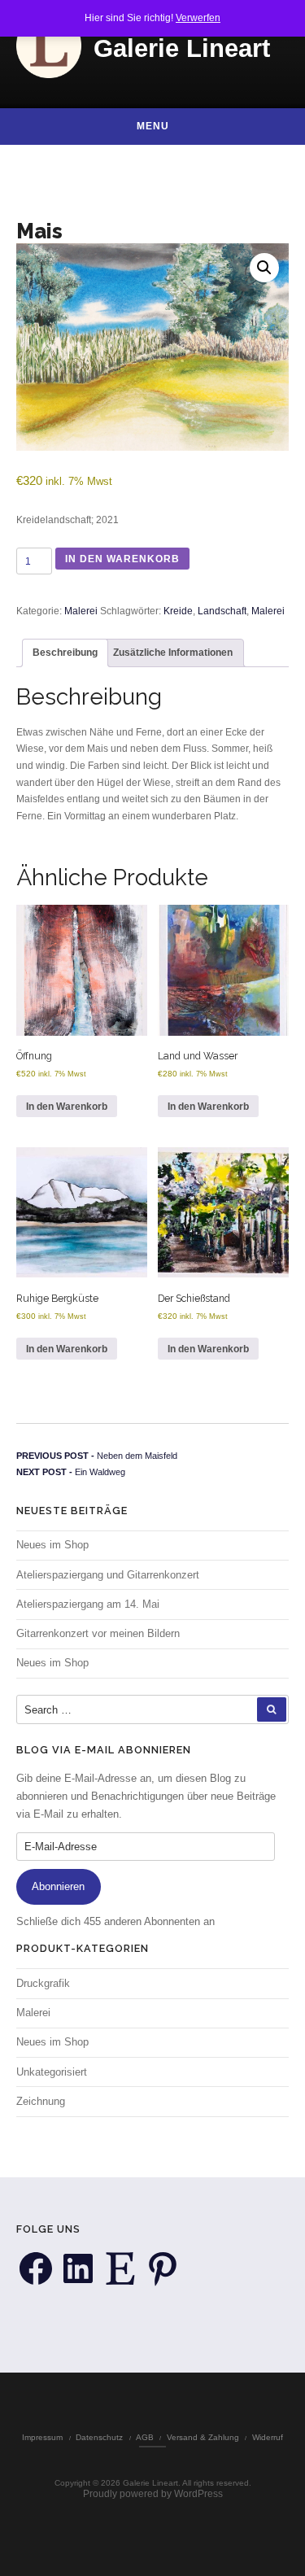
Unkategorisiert (52, 2072)
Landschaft (222, 611)
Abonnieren (58, 1886)
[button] (264, 268)
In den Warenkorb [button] (67, 1107)
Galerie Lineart (182, 48)
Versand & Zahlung (203, 2437)
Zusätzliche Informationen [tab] (173, 653)
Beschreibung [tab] (65, 653)
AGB (145, 2437)
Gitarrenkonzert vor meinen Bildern (98, 1633)
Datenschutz (99, 2437)
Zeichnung (41, 2101)
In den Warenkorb (122, 559)
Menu (153, 126)
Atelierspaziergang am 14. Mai (88, 1604)
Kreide (178, 611)
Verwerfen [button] (198, 18)
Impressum (42, 2437)
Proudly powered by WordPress (153, 2494)
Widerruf (268, 2437)
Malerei (81, 611)
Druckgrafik (43, 1983)
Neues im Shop (52, 1545)
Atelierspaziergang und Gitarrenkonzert (108, 1575)
